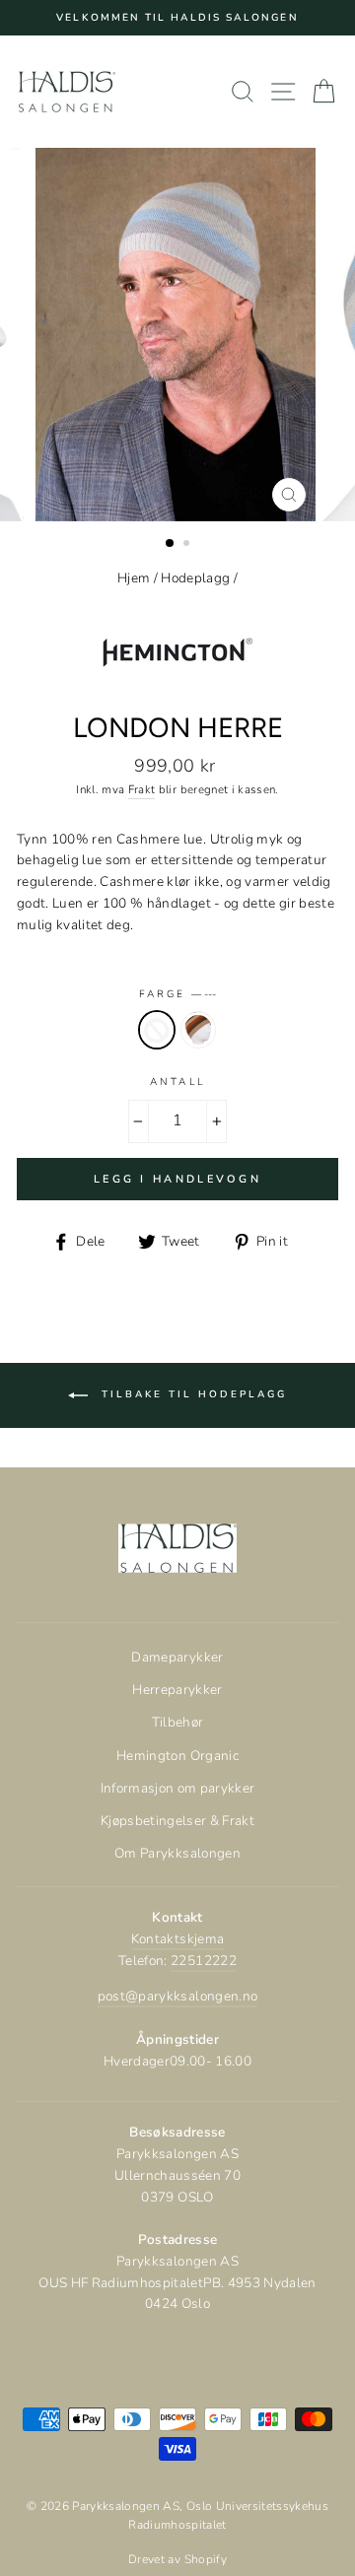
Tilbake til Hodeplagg (191, 1394)
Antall (177, 1082)
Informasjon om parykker (178, 1788)
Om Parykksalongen (177, 1853)
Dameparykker (177, 1657)
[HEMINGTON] (177, 699)
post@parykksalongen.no (177, 1996)
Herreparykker (177, 1690)
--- (157, 1030)
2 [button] (188, 545)
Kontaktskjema (177, 1939)
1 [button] (171, 544)
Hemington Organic (177, 1756)
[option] (177, 18)
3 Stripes (198, 1030)
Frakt (142, 789)
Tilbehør (178, 1722)
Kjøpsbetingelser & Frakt (177, 1821)
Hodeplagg (195, 578)
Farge (177, 994)
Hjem (134, 578)
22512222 (204, 1961)
